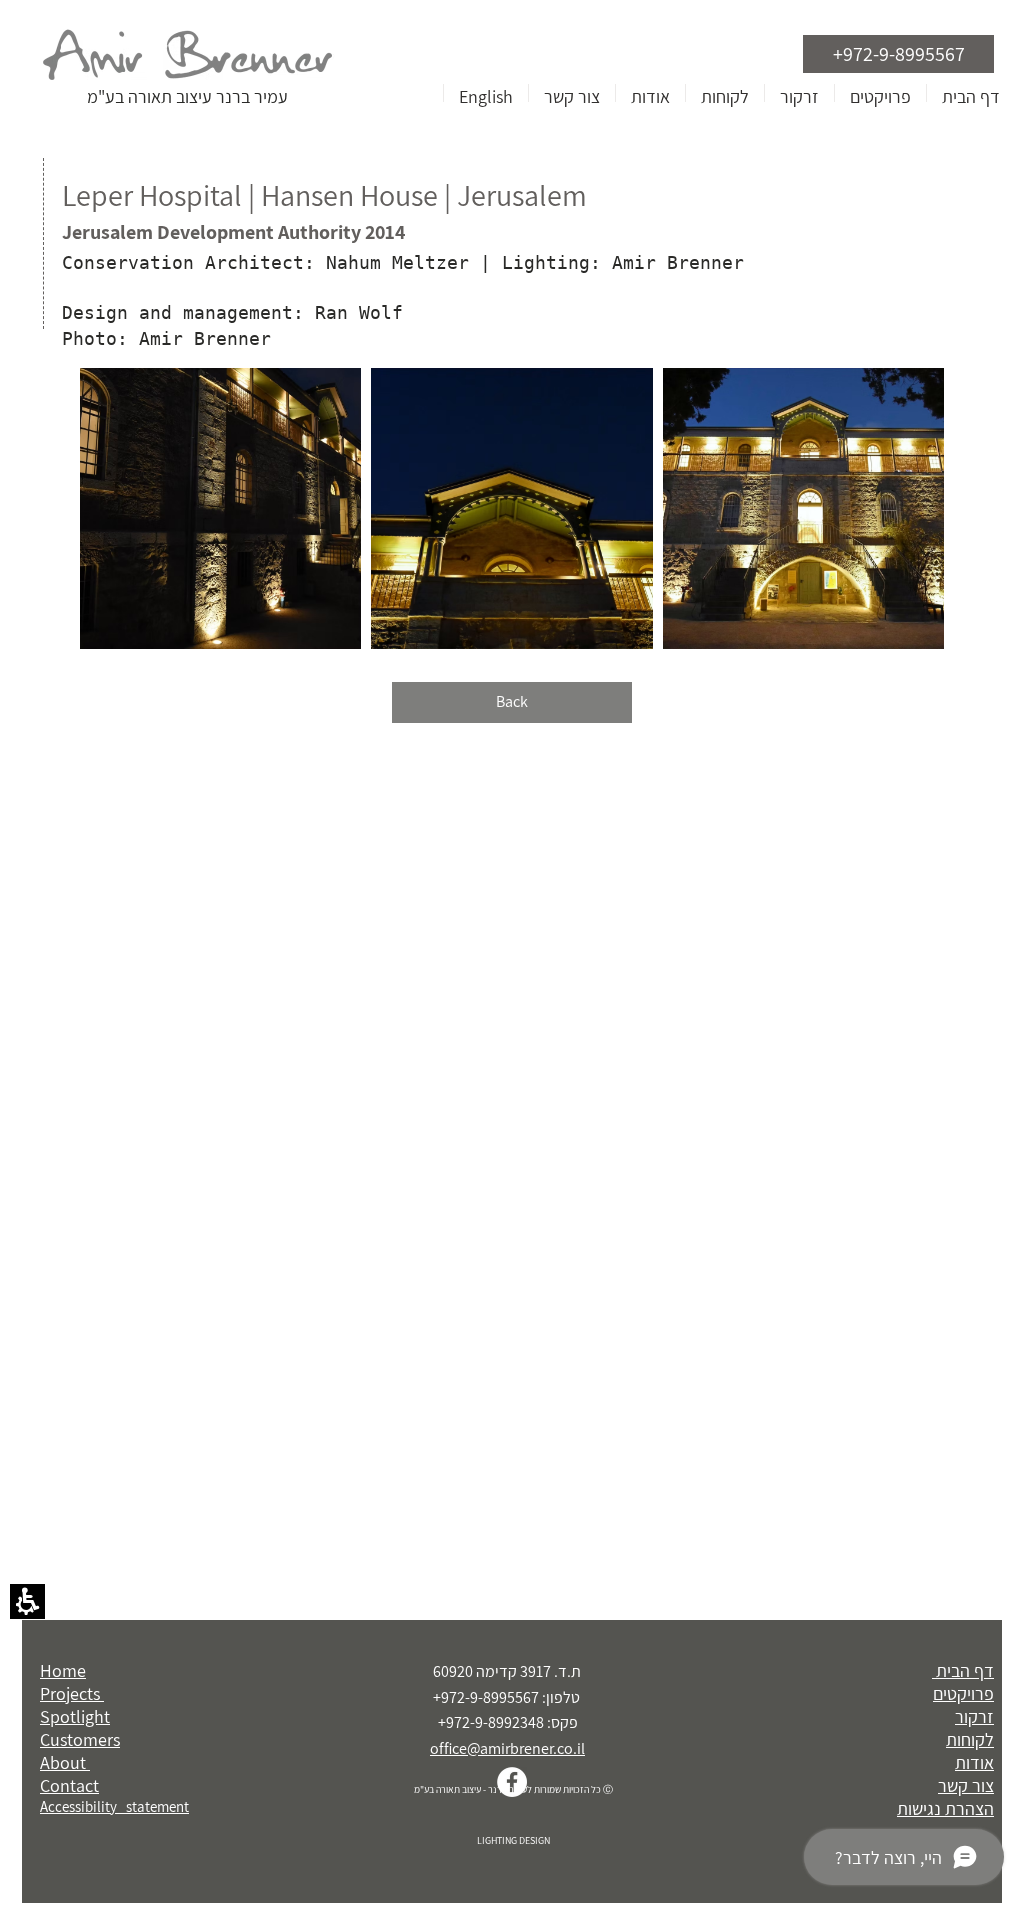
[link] (512, 1782)
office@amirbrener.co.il (507, 1748)
